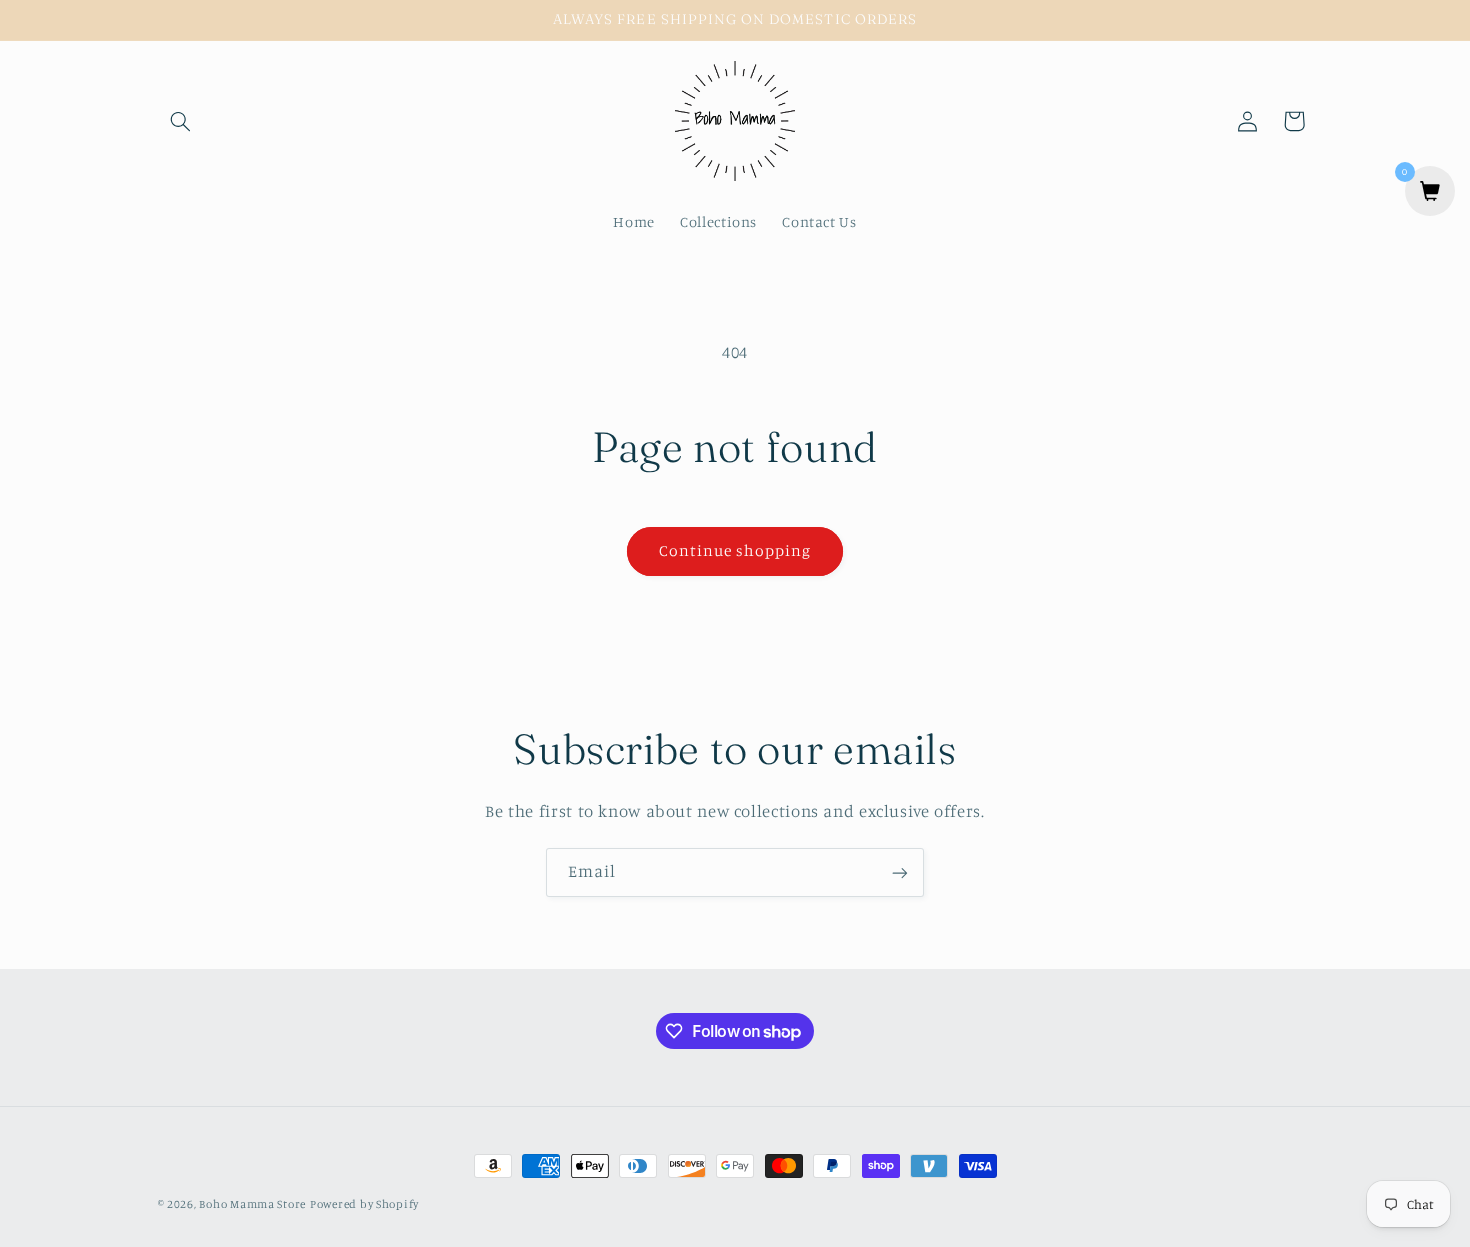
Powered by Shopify (364, 1204)
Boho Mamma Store (252, 1204)
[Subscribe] (900, 872)
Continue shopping (735, 550)
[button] (181, 121)
